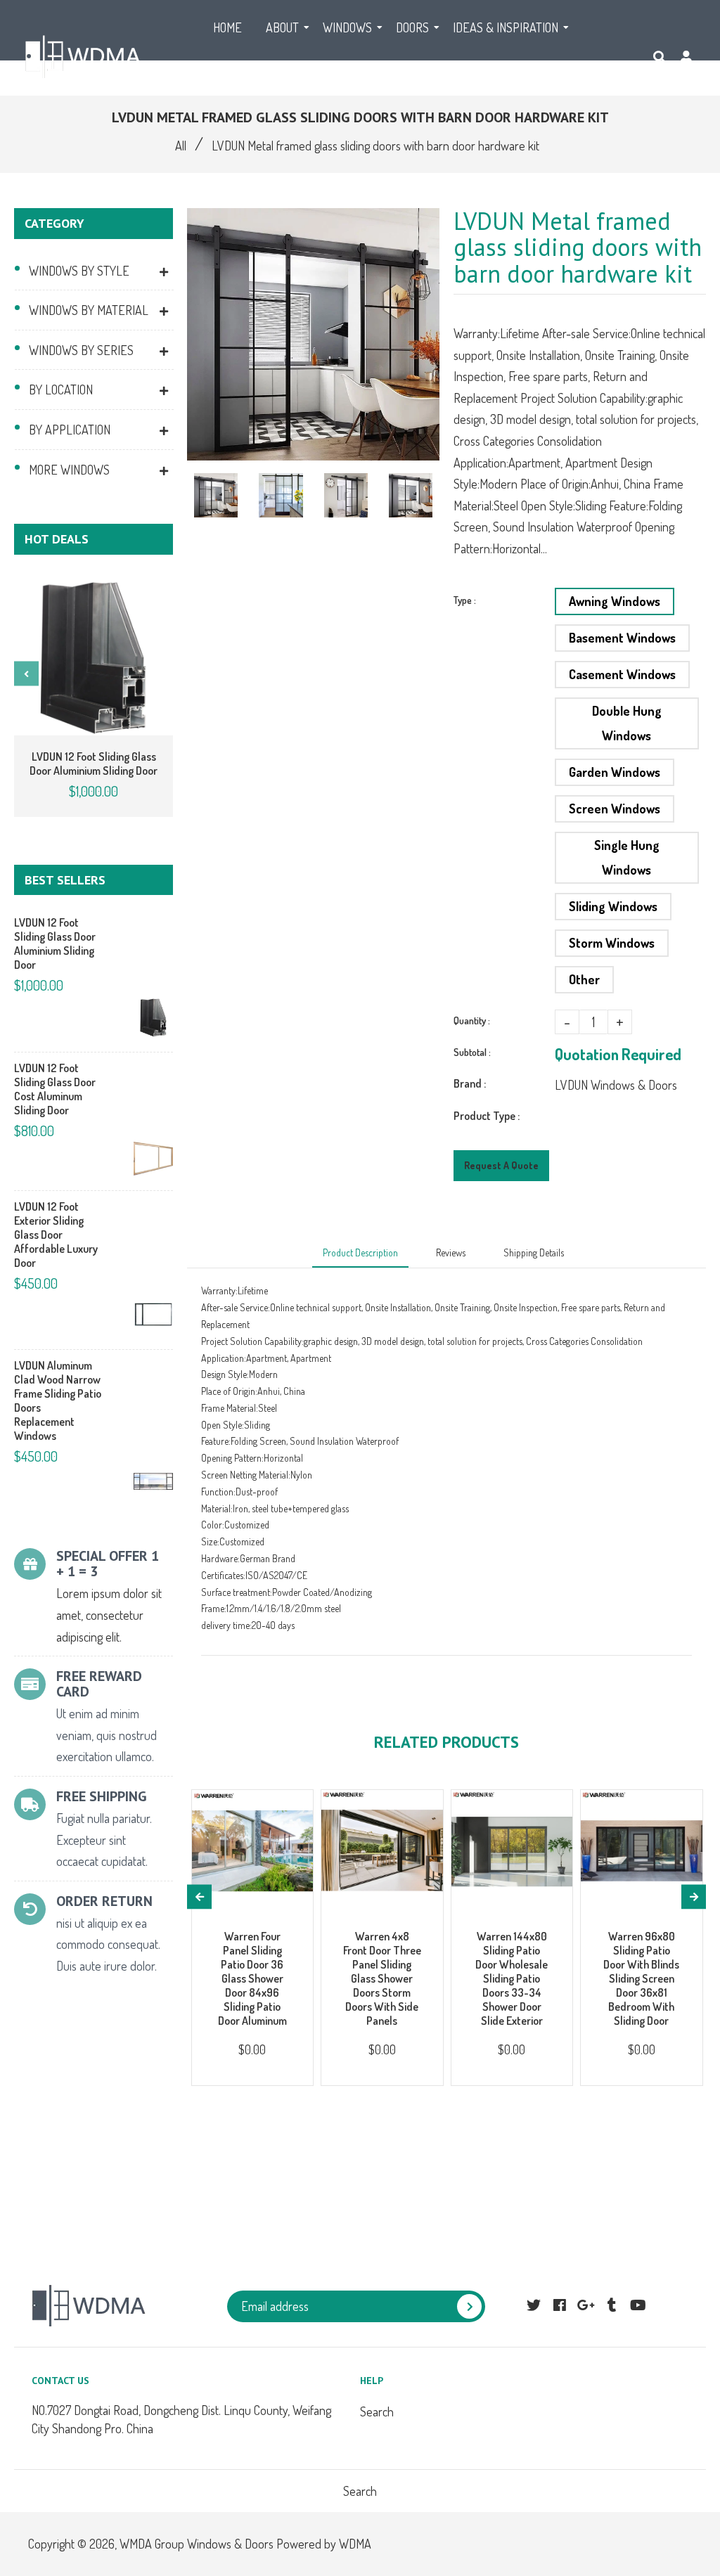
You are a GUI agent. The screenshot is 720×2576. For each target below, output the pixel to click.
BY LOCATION (61, 389)
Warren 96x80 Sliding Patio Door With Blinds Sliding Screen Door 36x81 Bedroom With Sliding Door (641, 1978)
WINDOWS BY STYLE (79, 271)
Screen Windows (615, 809)
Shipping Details (534, 1252)
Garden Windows (615, 772)
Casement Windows (622, 674)
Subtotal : (472, 1052)
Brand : (470, 1083)
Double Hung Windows (627, 723)
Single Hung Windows (627, 857)
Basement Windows (622, 638)
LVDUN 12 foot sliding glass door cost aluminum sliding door (55, 1089)
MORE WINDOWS (69, 470)
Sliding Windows (613, 906)
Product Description (360, 1252)
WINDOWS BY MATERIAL (89, 310)
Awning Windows (615, 601)
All (181, 146)
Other (584, 979)
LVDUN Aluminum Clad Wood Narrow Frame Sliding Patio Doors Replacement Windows (58, 1400)
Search (377, 2411)
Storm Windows (612, 943)
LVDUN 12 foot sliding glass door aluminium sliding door (94, 764)
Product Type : (487, 1116)
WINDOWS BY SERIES (81, 350)
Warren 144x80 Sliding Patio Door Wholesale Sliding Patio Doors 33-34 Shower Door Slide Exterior (512, 1978)
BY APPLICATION (70, 430)
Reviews (451, 1252)
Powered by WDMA (324, 2544)
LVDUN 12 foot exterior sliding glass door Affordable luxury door (56, 1235)
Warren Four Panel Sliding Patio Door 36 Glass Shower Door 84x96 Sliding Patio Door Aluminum (252, 1978)
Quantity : (472, 1020)
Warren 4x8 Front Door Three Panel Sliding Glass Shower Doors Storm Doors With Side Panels (382, 1978)
